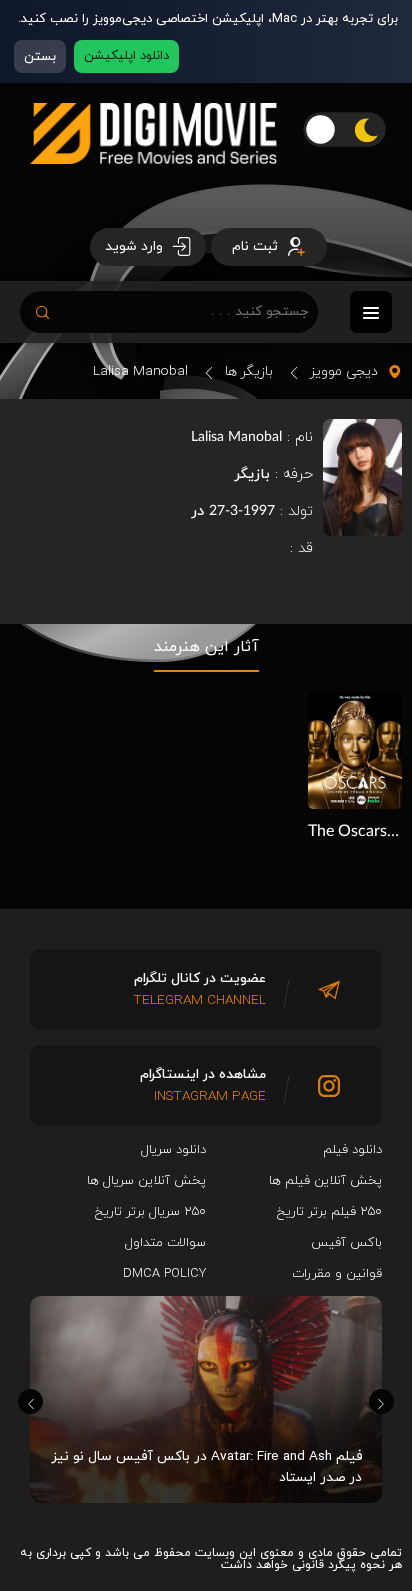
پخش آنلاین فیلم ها (325, 1181)
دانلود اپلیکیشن (126, 56)
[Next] (381, 1401)
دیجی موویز (344, 371)
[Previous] (30, 1401)
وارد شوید (136, 246)
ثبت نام (257, 246)
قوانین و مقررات (337, 1274)
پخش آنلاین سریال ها (146, 1181)
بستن (40, 56)
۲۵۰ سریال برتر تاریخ (150, 1212)
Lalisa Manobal (140, 371)
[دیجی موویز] (153, 180)
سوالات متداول (165, 1243)
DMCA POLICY (164, 1274)
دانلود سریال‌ (173, 1150)
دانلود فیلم (352, 1150)
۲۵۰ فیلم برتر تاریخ (329, 1212)
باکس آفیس (346, 1243)
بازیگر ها (249, 371)
